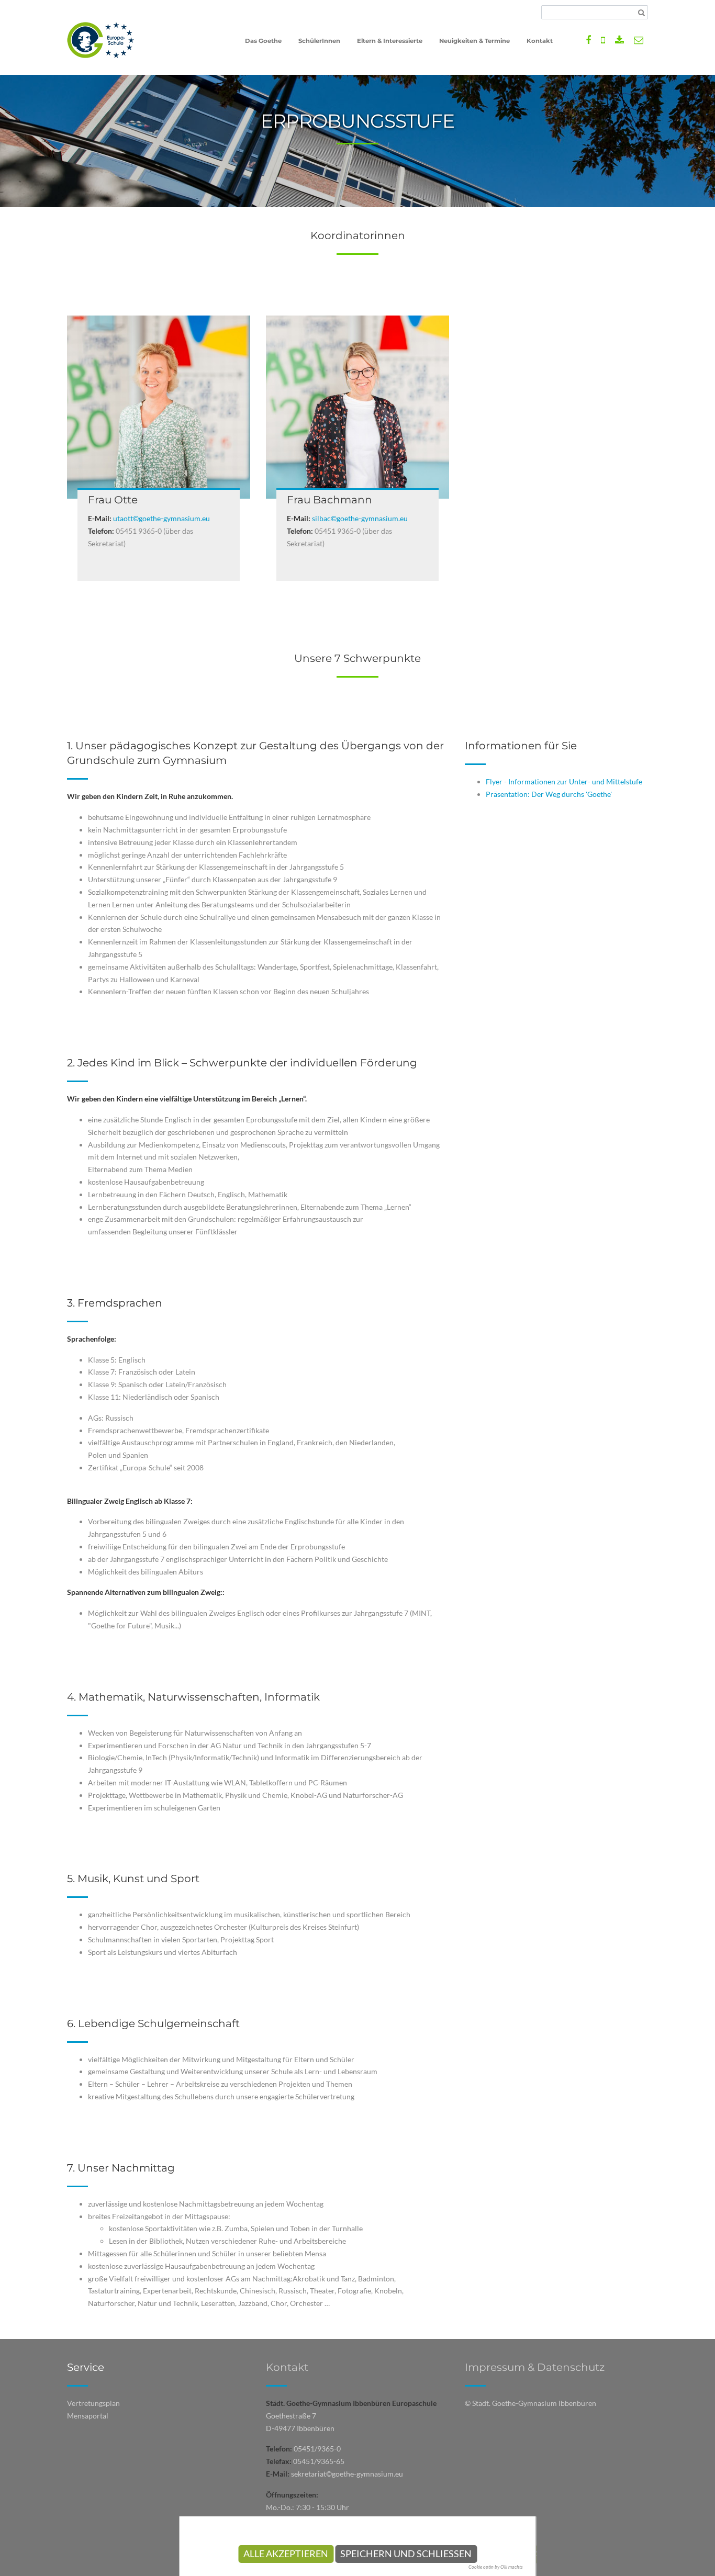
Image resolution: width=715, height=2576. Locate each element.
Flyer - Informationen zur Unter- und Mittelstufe (564, 781)
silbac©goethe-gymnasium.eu (360, 518)
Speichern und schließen (406, 2554)
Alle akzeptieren (286, 2554)
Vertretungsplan (93, 2403)
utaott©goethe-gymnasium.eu (161, 518)
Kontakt (287, 2367)
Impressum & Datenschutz (535, 2367)
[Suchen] (641, 13)
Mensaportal (88, 2416)
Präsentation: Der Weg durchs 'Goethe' (549, 794)
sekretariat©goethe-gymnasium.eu (347, 2474)
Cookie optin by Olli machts (496, 2567)
